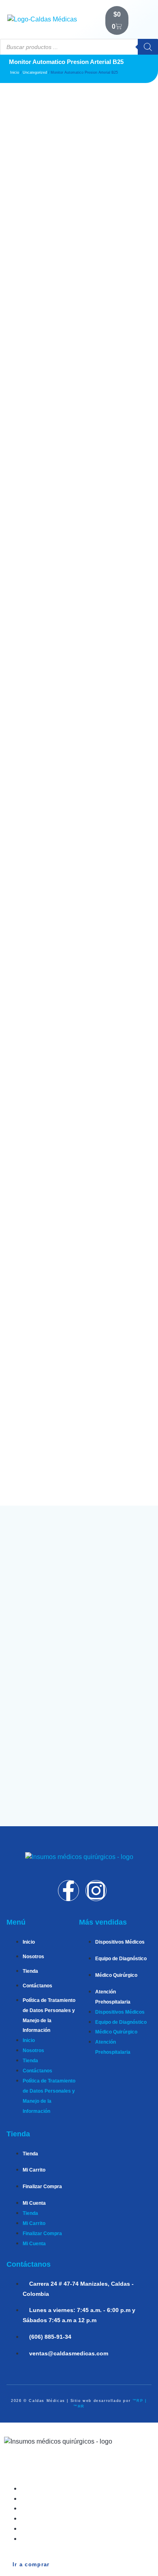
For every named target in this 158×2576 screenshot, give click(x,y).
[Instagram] (96, 1891)
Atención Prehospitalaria (66, 2518)
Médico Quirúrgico (116, 1975)
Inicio (15, 72)
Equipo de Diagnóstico (121, 1959)
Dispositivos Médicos (120, 1942)
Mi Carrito (34, 2170)
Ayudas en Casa (53, 2528)
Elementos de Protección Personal (81, 2539)
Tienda (30, 1971)
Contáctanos (37, 1986)
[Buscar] (148, 47)
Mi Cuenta (34, 2203)
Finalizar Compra (42, 2187)
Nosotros (33, 1957)
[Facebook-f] (68, 1891)
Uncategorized (35, 72)
